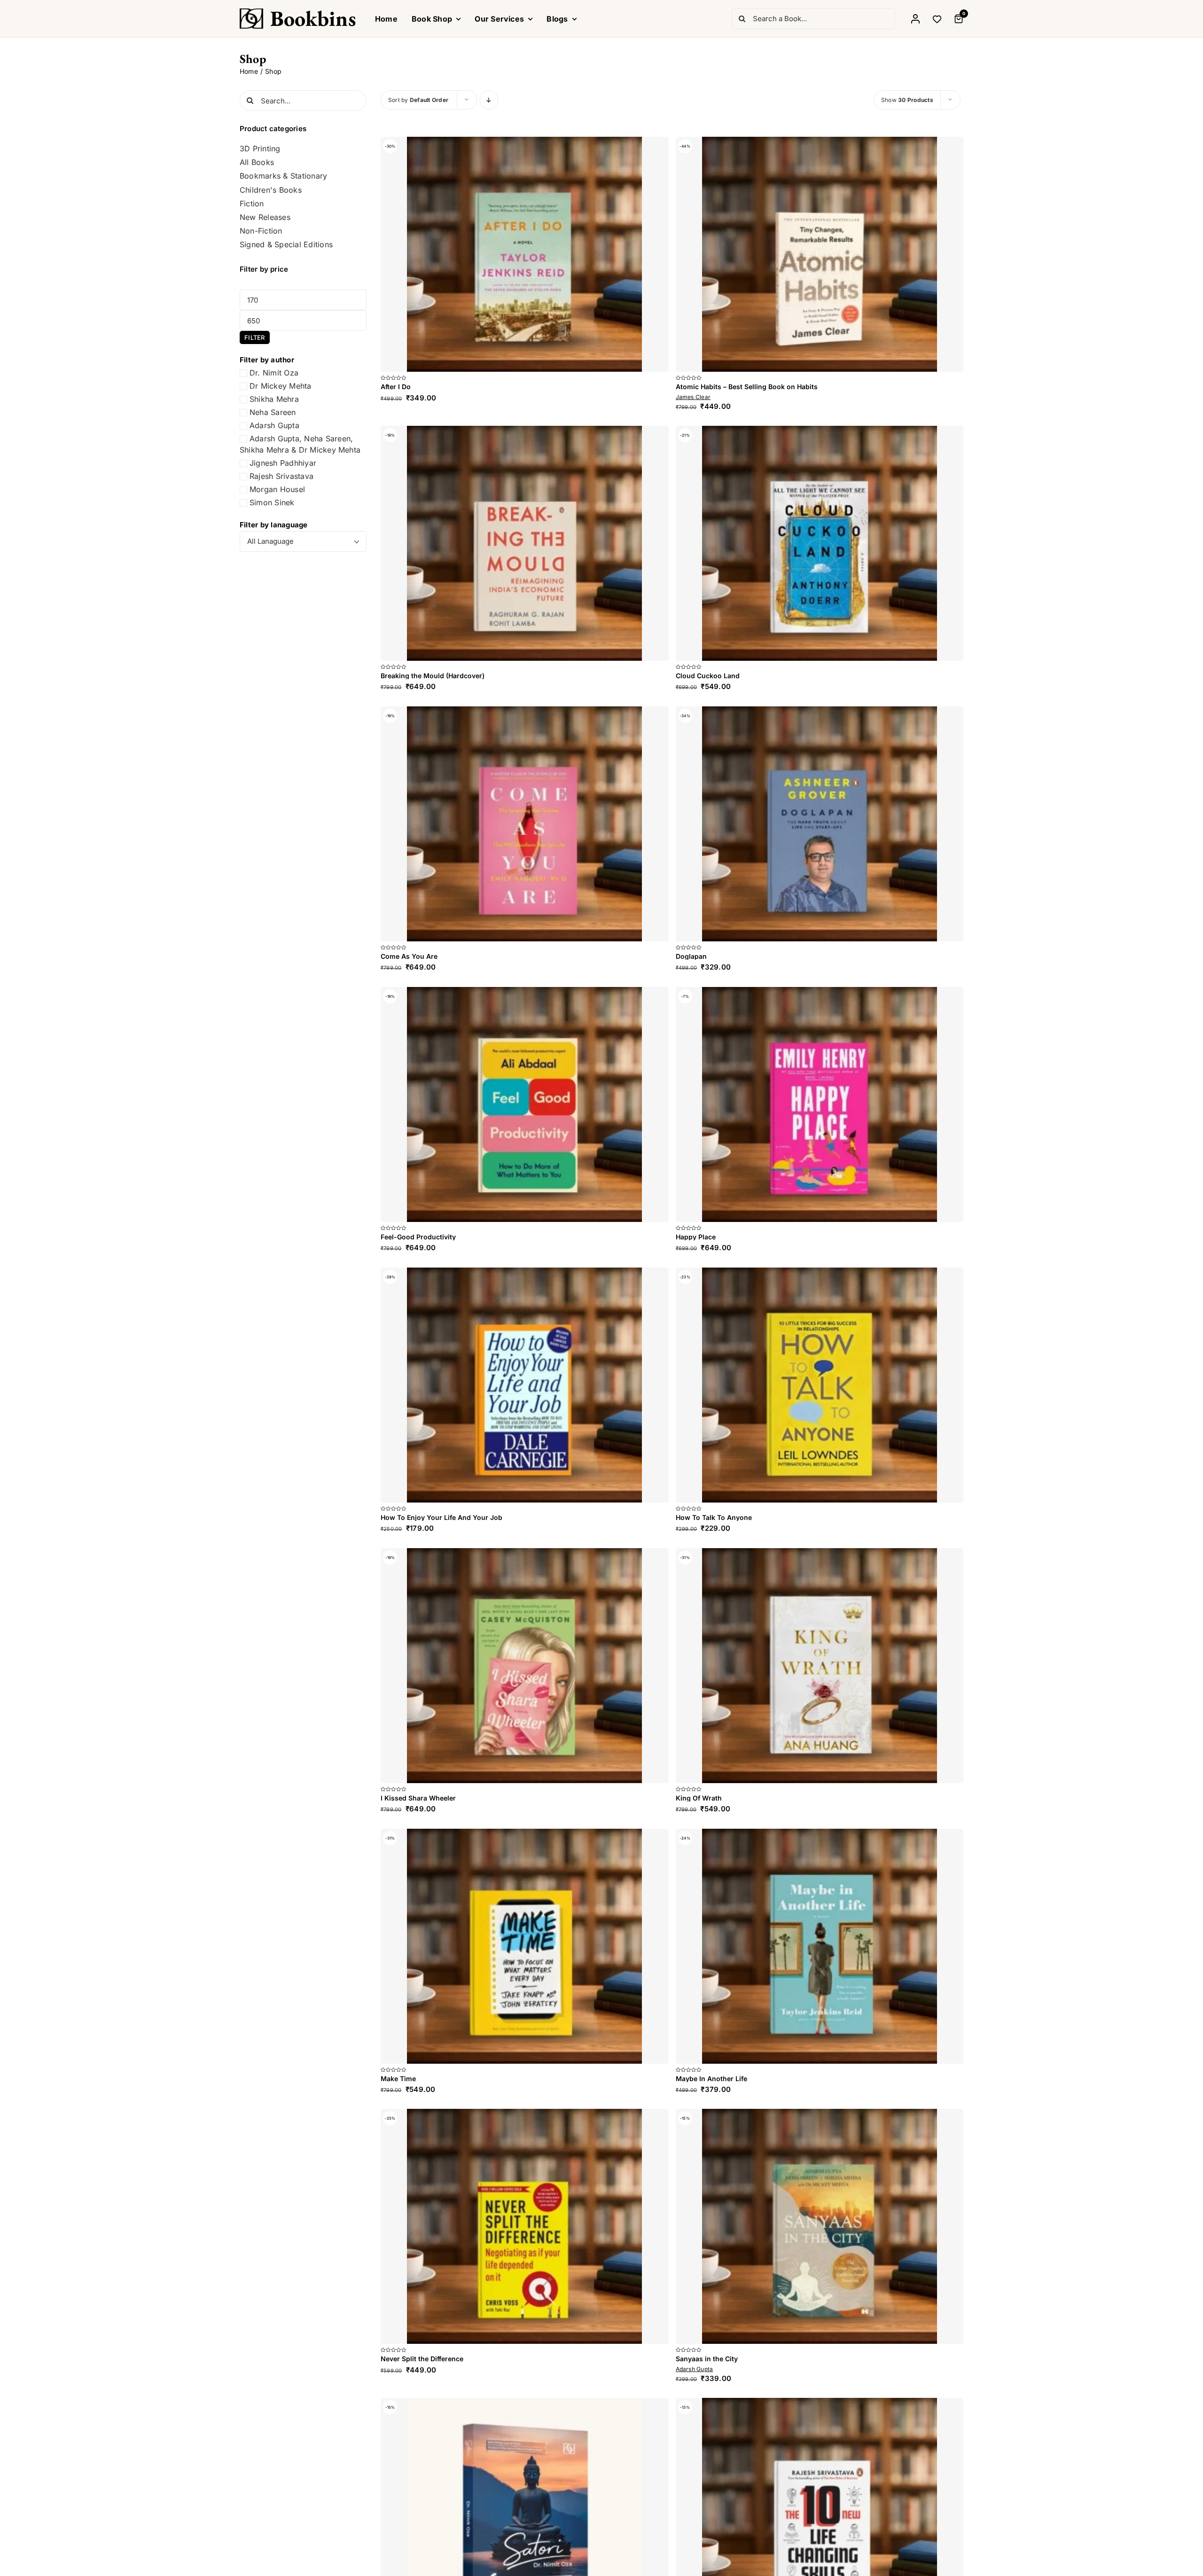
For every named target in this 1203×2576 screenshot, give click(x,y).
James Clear (693, 867)
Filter (254, 337)
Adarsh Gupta (274, 425)
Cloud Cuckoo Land (708, 1146)
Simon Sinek (272, 502)
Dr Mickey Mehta (281, 386)
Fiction (252, 204)
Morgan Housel (277, 489)
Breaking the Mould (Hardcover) (433, 1616)
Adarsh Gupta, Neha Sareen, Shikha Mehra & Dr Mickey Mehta (300, 444)
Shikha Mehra (274, 399)
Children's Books (271, 190)
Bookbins (313, 18)
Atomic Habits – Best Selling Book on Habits (747, 857)
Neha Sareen (273, 412)
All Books (257, 162)
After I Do (396, 857)
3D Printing (260, 149)
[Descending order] (489, 100)
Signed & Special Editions (286, 245)
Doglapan (691, 2366)
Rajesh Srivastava (281, 476)
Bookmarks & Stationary (283, 176)
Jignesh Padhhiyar (283, 463)
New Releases (265, 217)
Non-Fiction (261, 231)
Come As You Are (409, 1896)
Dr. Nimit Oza (274, 373)
